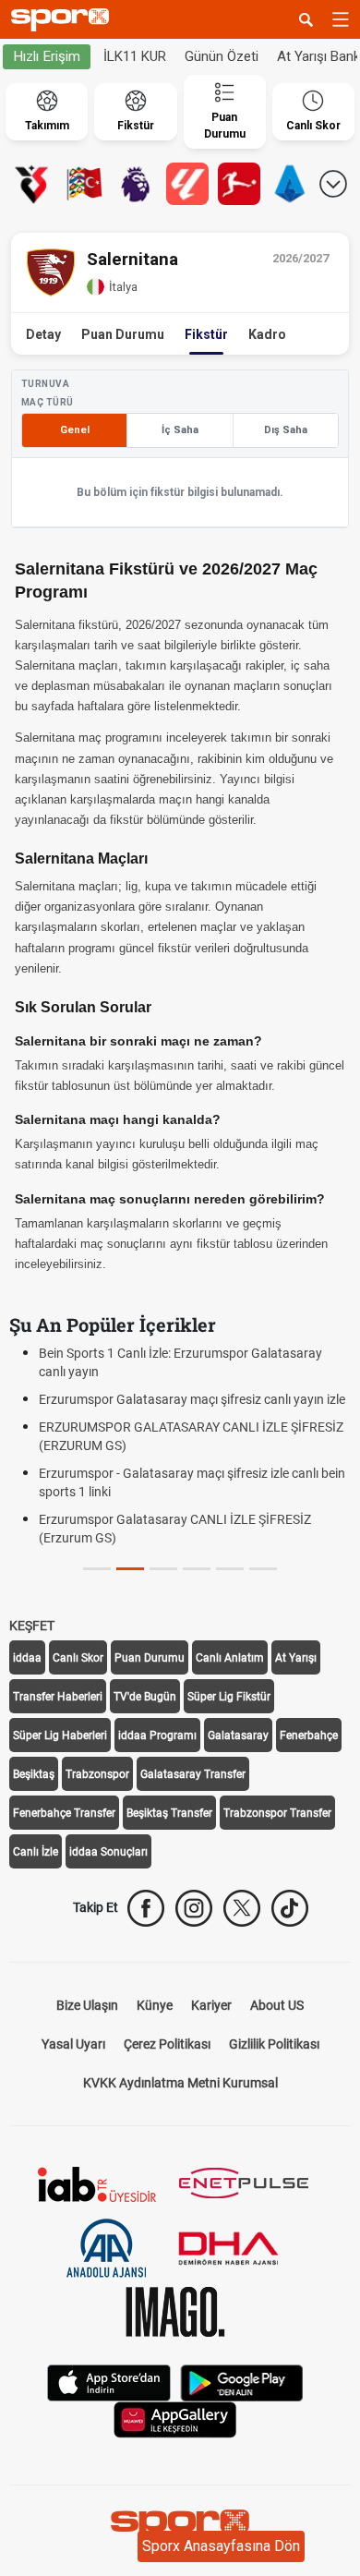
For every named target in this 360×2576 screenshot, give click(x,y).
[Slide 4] (230, 1569)
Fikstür (206, 334)
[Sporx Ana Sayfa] (64, 20)
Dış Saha (286, 430)
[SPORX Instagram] (194, 1908)
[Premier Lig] (136, 184)
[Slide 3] (197, 1569)
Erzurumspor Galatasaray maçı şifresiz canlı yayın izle (192, 1399)
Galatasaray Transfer (193, 1774)
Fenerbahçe (309, 1735)
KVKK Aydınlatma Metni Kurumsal (180, 2083)
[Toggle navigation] (341, 19)
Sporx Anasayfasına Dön (221, 2546)
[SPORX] (180, 2526)
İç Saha (180, 430)
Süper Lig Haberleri (60, 1735)
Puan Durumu (123, 334)
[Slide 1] (130, 1569)
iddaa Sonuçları (108, 1852)
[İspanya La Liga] (187, 184)
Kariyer (211, 2005)
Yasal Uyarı (73, 2044)
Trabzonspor (97, 1774)
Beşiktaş (34, 1774)
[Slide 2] (163, 1569)
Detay (43, 334)
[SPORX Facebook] (146, 1908)
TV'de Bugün (145, 1697)
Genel (75, 430)
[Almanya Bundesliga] (239, 184)
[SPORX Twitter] (242, 1908)
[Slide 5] (263, 1569)
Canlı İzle (36, 1852)
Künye (155, 2005)
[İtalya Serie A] (291, 184)
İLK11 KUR (135, 56)
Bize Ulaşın (87, 2005)
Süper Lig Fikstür (229, 1697)
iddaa (27, 1658)
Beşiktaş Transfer (169, 1813)
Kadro (267, 334)
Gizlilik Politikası (274, 2044)
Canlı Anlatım (230, 1658)
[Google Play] (242, 2382)
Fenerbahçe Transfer (64, 1813)
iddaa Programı (157, 1735)
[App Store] (109, 2382)
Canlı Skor (78, 1658)
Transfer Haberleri (58, 1697)
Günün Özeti (222, 56)
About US (277, 2005)
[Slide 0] (97, 1569)
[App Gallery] (175, 2419)
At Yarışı (296, 1658)
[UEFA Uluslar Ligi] (84, 184)
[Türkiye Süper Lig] (32, 184)
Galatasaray (238, 1735)
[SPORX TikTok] (290, 1908)
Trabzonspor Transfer (277, 1813)
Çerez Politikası (167, 2044)
